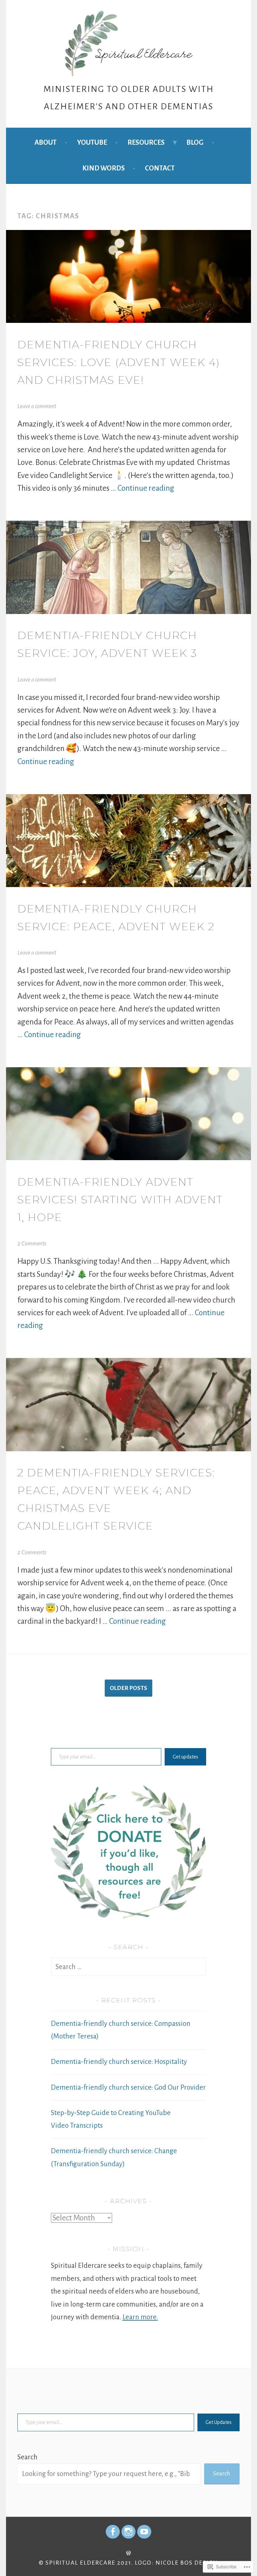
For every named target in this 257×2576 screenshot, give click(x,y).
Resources (146, 142)
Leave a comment (37, 406)
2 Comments (32, 1244)
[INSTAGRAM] (128, 2532)
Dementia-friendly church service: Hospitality (119, 2062)
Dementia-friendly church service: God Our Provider (128, 2087)
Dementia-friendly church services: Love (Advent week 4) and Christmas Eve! (119, 362)
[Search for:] (129, 1967)
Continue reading (146, 488)
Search (27, 2457)
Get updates (185, 1757)
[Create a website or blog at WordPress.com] (128, 2553)
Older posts (128, 1688)
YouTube (92, 142)
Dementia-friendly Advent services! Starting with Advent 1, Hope (120, 1200)
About (46, 142)
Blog (195, 142)
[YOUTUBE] (144, 2532)
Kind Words (104, 168)
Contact (160, 168)
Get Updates (219, 2422)
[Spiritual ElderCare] (113, 2532)
